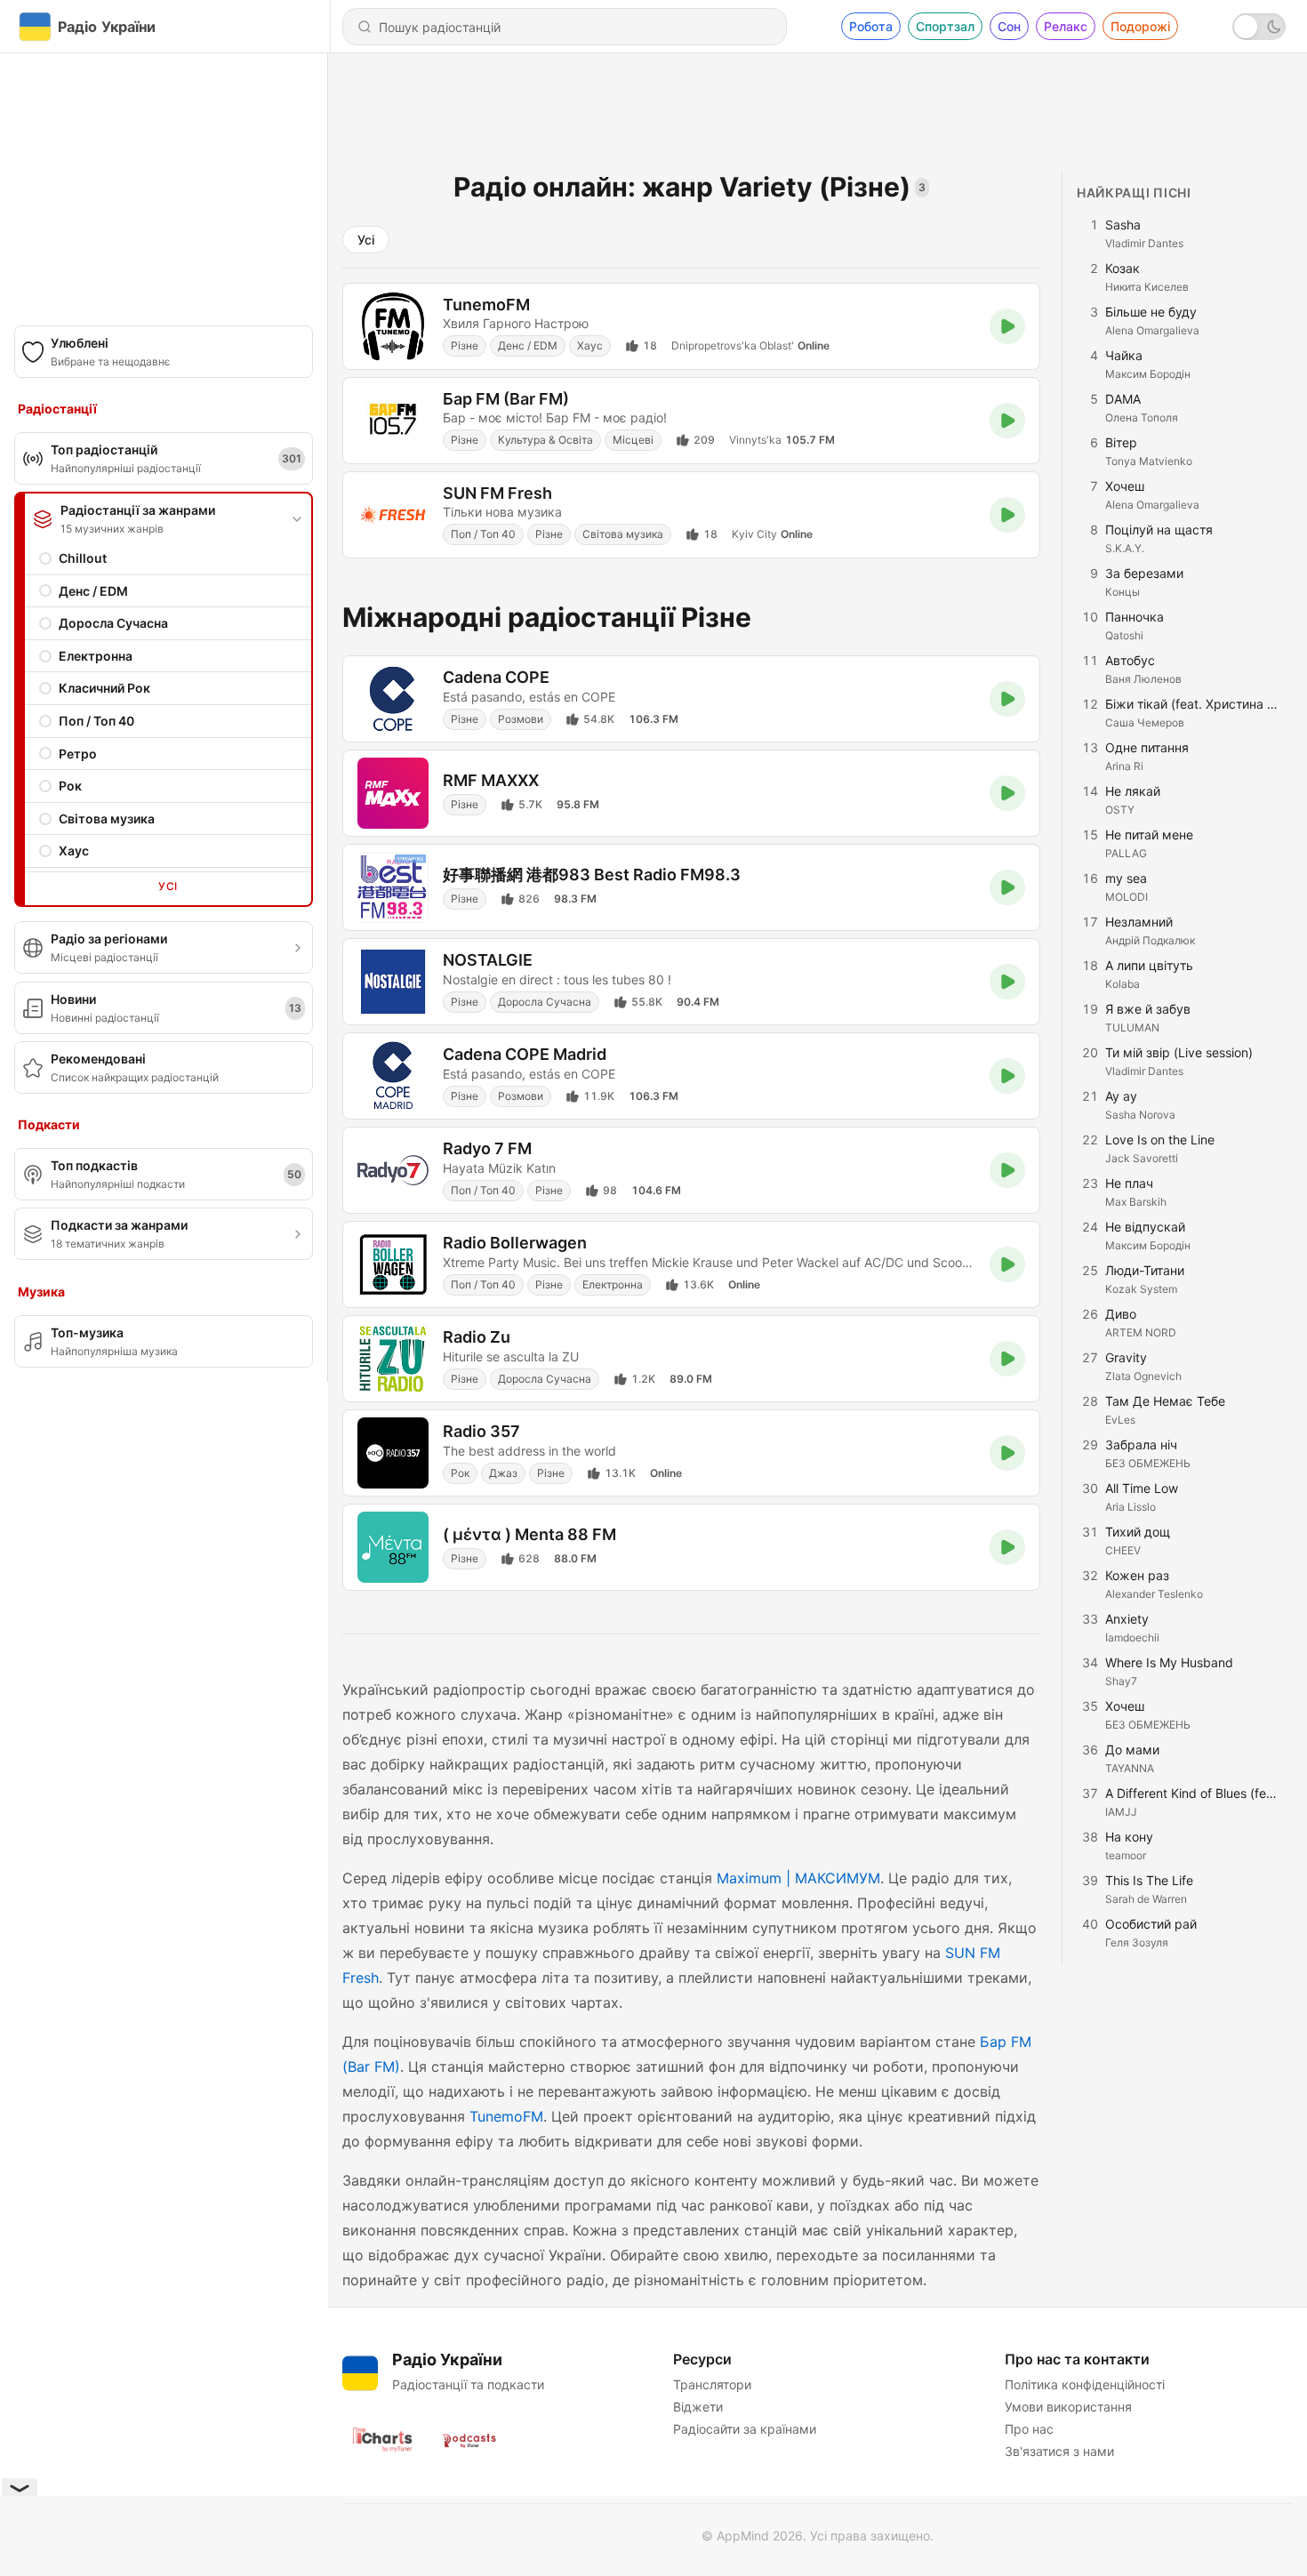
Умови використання (1068, 2407)
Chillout (83, 558)
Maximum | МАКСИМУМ (798, 1878)
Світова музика (107, 819)
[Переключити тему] (1259, 27)
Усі (168, 886)
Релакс (1066, 26)
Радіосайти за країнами (745, 2429)
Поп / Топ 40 (96, 721)
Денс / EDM (93, 591)
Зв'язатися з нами (1059, 2451)
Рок (70, 786)
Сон (1009, 26)
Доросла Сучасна (113, 623)
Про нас (1029, 2429)
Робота (871, 26)
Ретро (78, 754)
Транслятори (712, 2384)
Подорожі (1140, 26)
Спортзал (945, 26)
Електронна (96, 656)
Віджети (698, 2407)
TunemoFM (506, 2116)
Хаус (74, 851)
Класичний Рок (104, 688)
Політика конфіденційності (1085, 2384)
